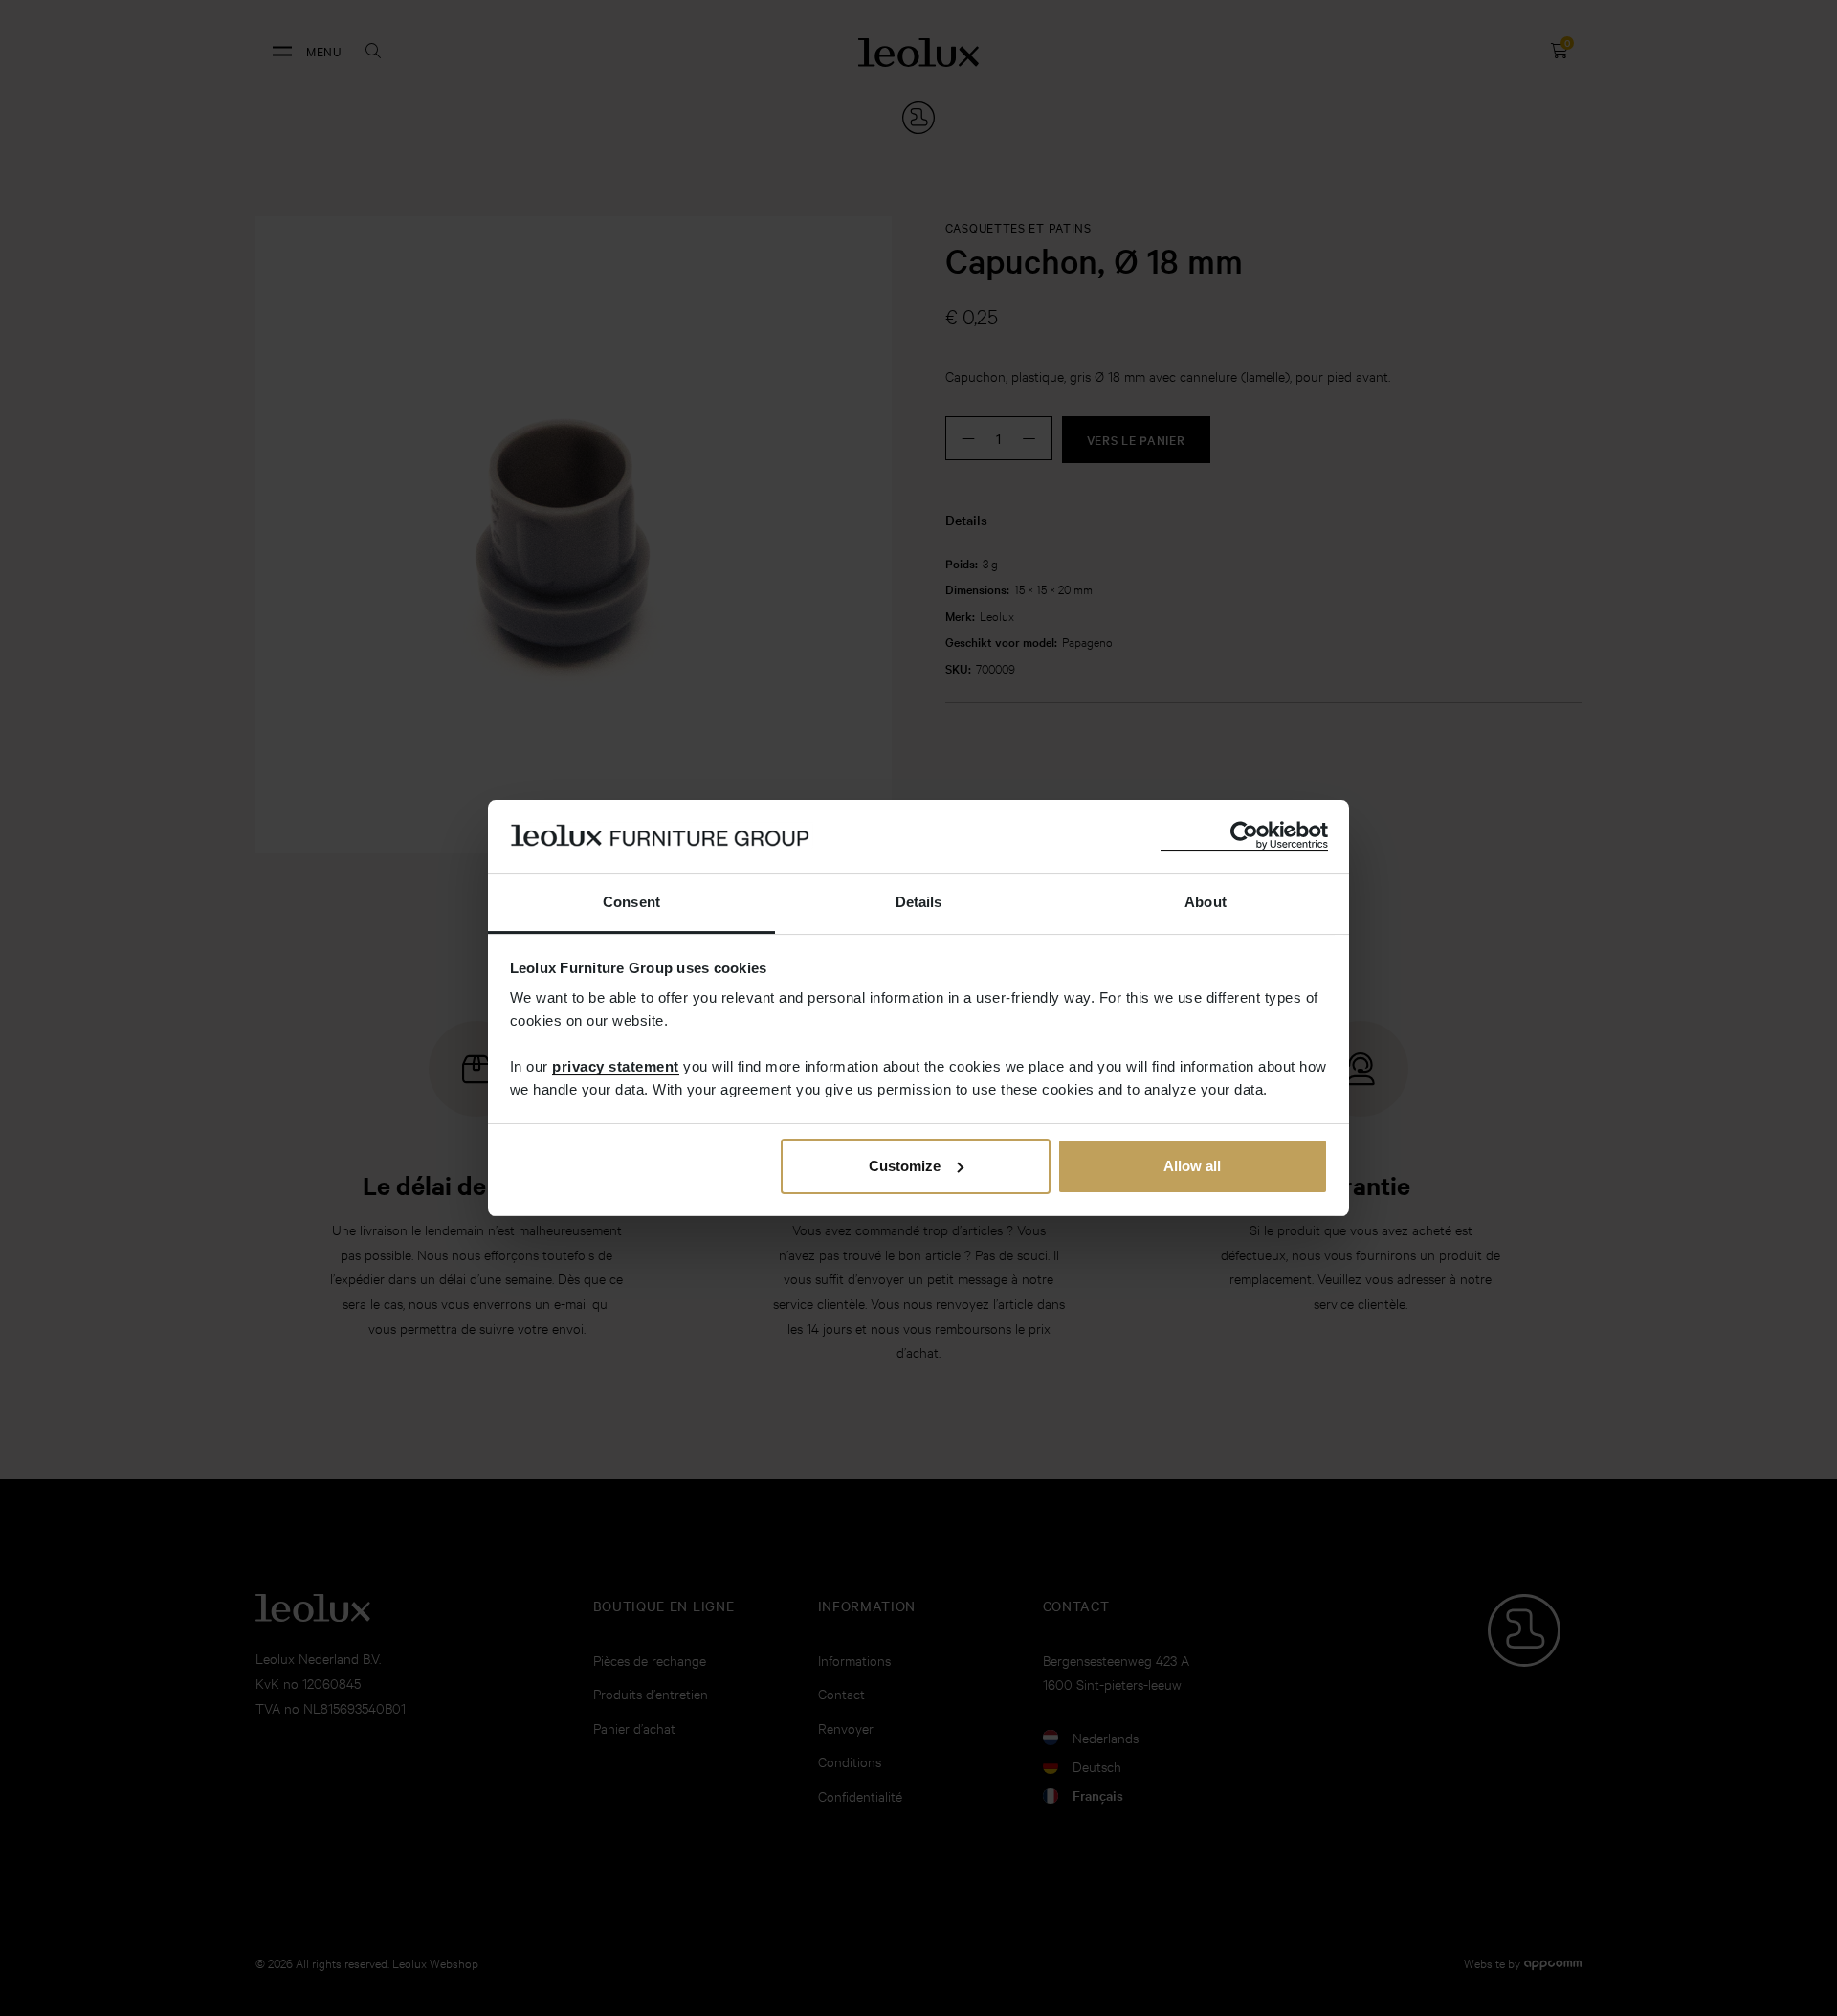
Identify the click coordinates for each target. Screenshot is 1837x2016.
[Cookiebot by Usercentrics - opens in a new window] (1244, 836)
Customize (905, 1166)
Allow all (1192, 1166)
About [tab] (1206, 902)
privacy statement (616, 1066)
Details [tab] (919, 902)
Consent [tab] (631, 902)
